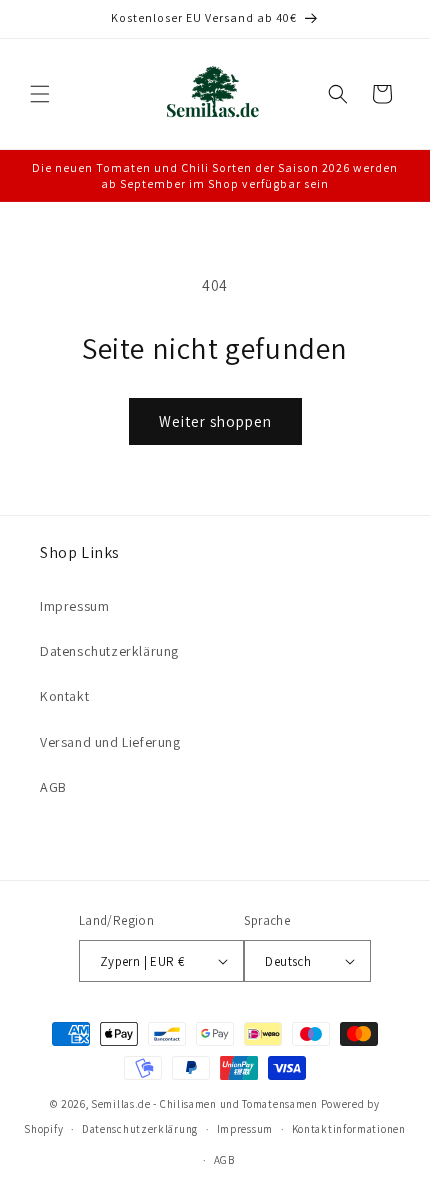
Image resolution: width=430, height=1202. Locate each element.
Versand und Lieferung (110, 742)
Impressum (74, 606)
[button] (40, 94)
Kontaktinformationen (349, 1129)
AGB (53, 787)
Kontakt (64, 696)
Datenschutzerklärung (109, 651)
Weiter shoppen (215, 421)
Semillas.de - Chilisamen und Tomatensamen (204, 1104)
